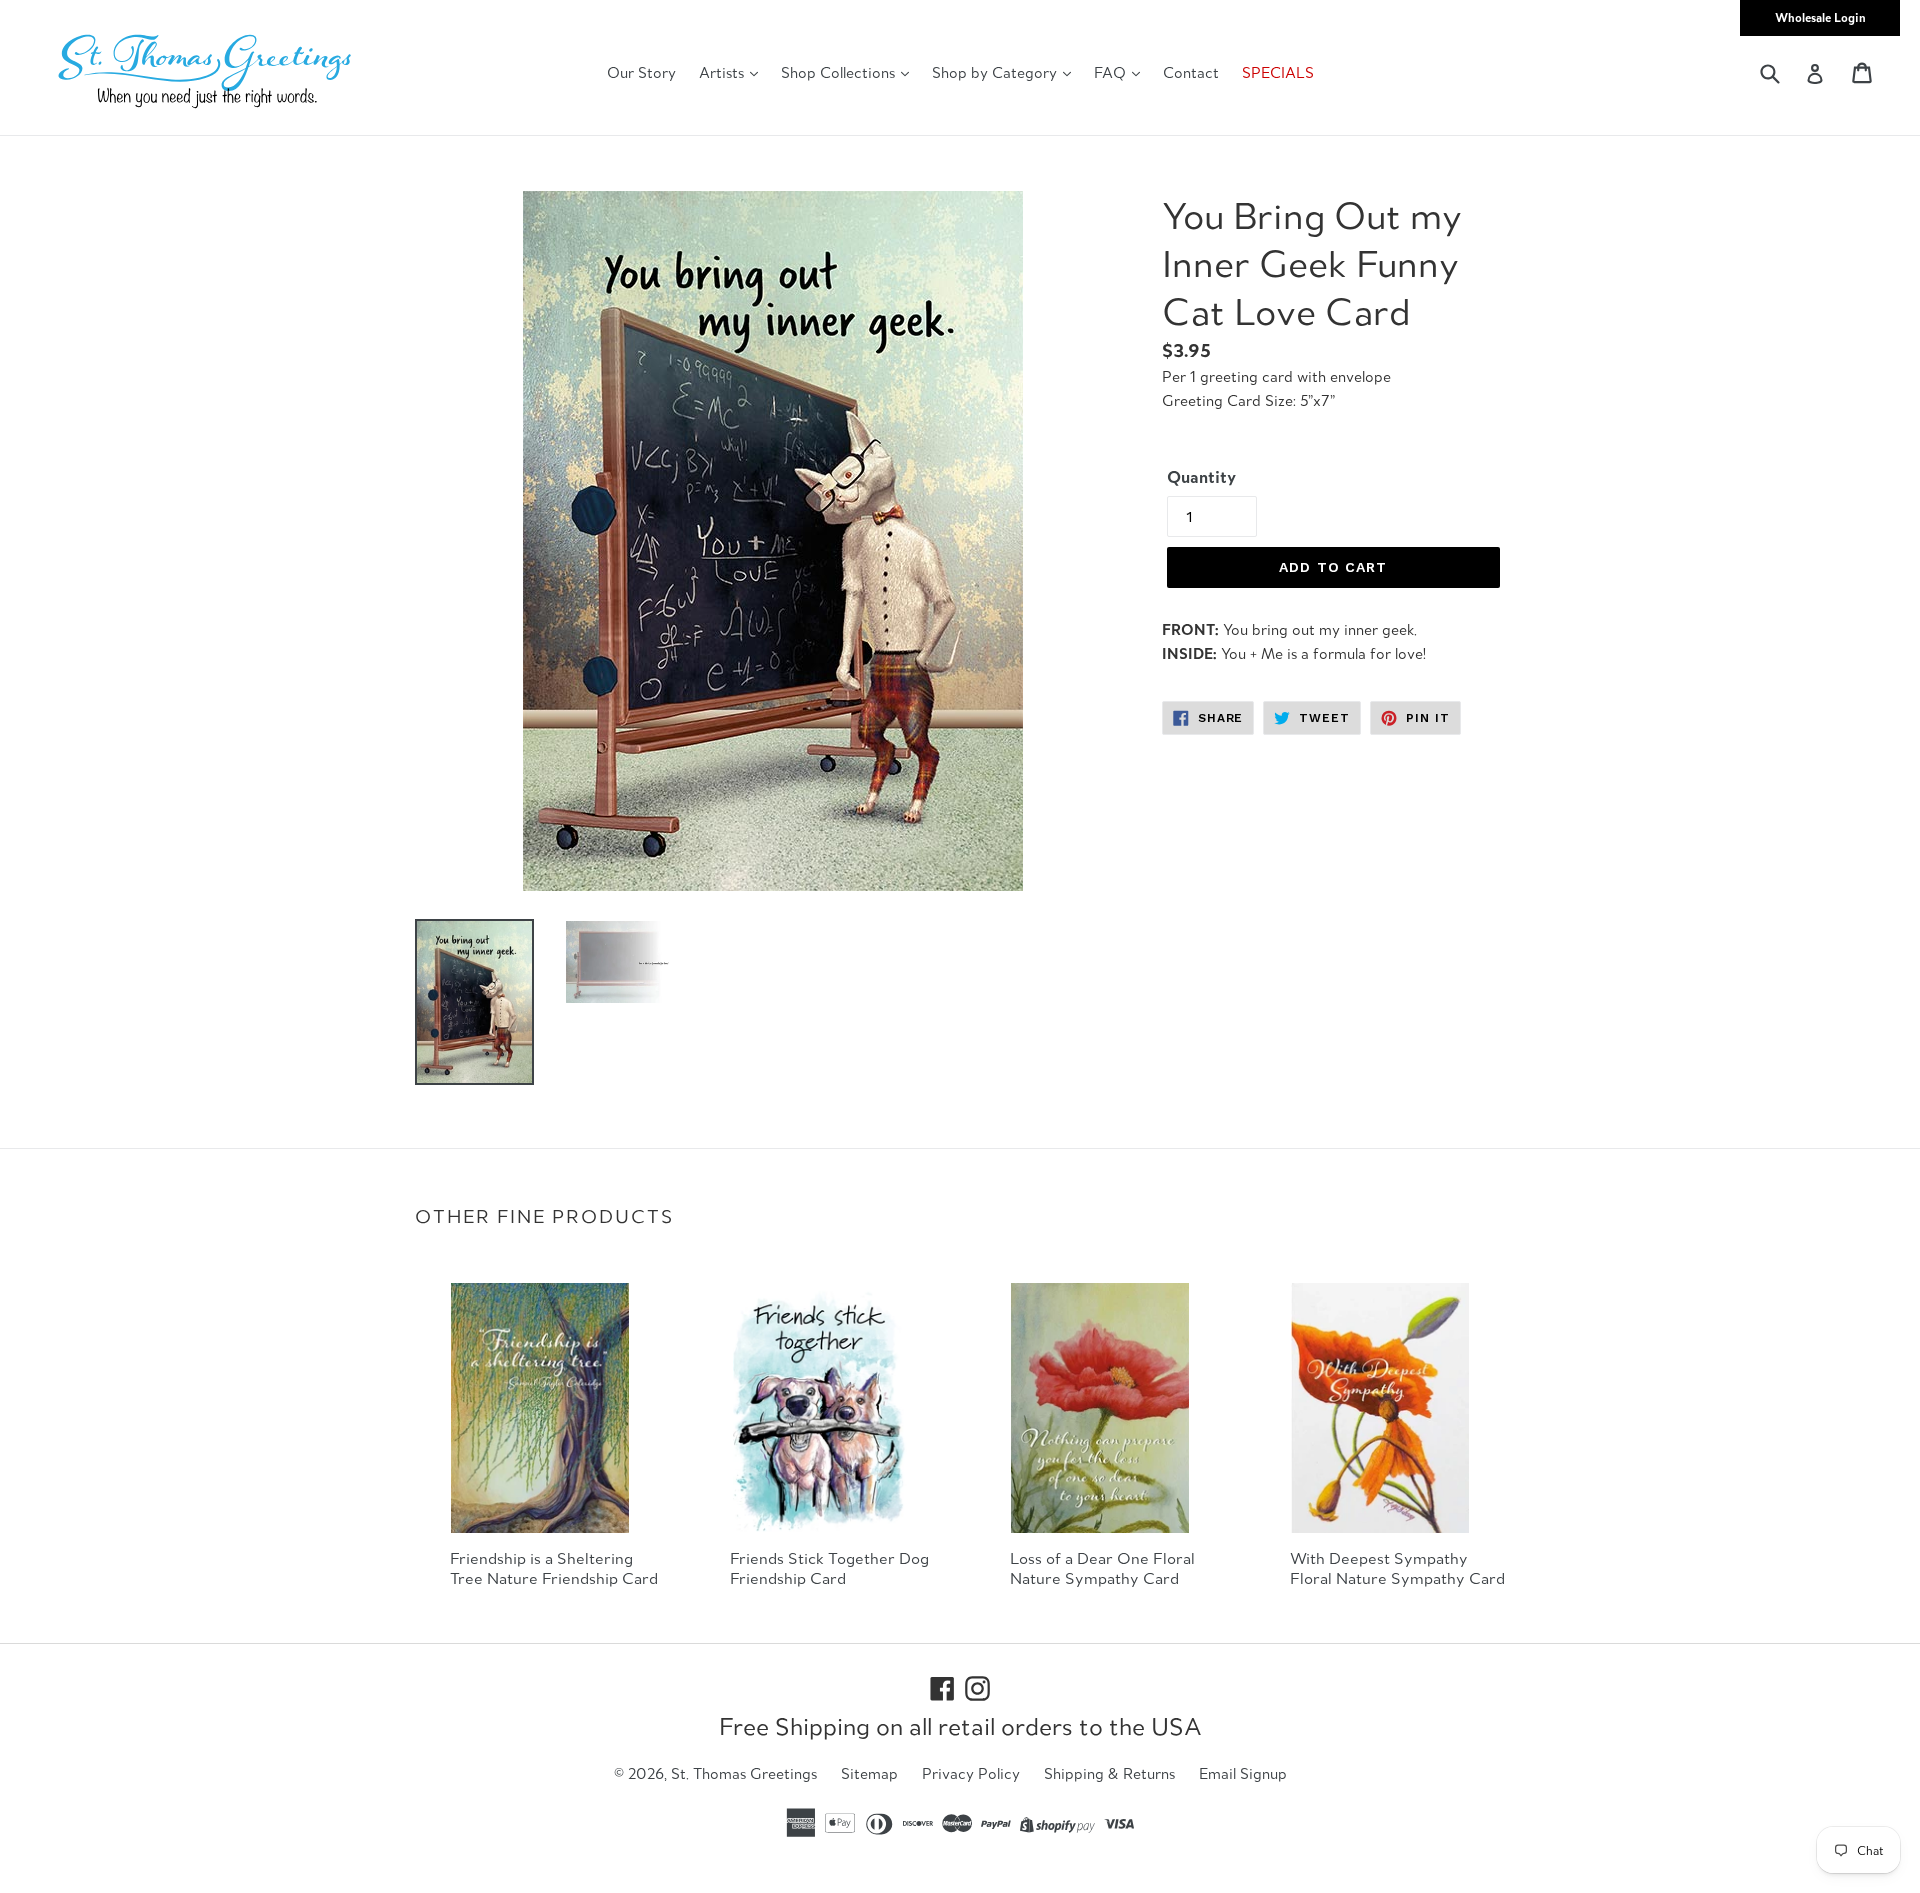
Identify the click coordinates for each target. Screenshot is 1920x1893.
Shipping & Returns (1109, 1773)
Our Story (641, 72)
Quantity (1201, 477)
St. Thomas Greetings (744, 1773)
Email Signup (1243, 1773)
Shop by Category (996, 72)
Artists (723, 72)
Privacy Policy (971, 1773)
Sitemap (869, 1773)
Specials (1278, 72)
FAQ (1112, 72)
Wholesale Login (1820, 17)
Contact (1191, 72)
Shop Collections (840, 72)
